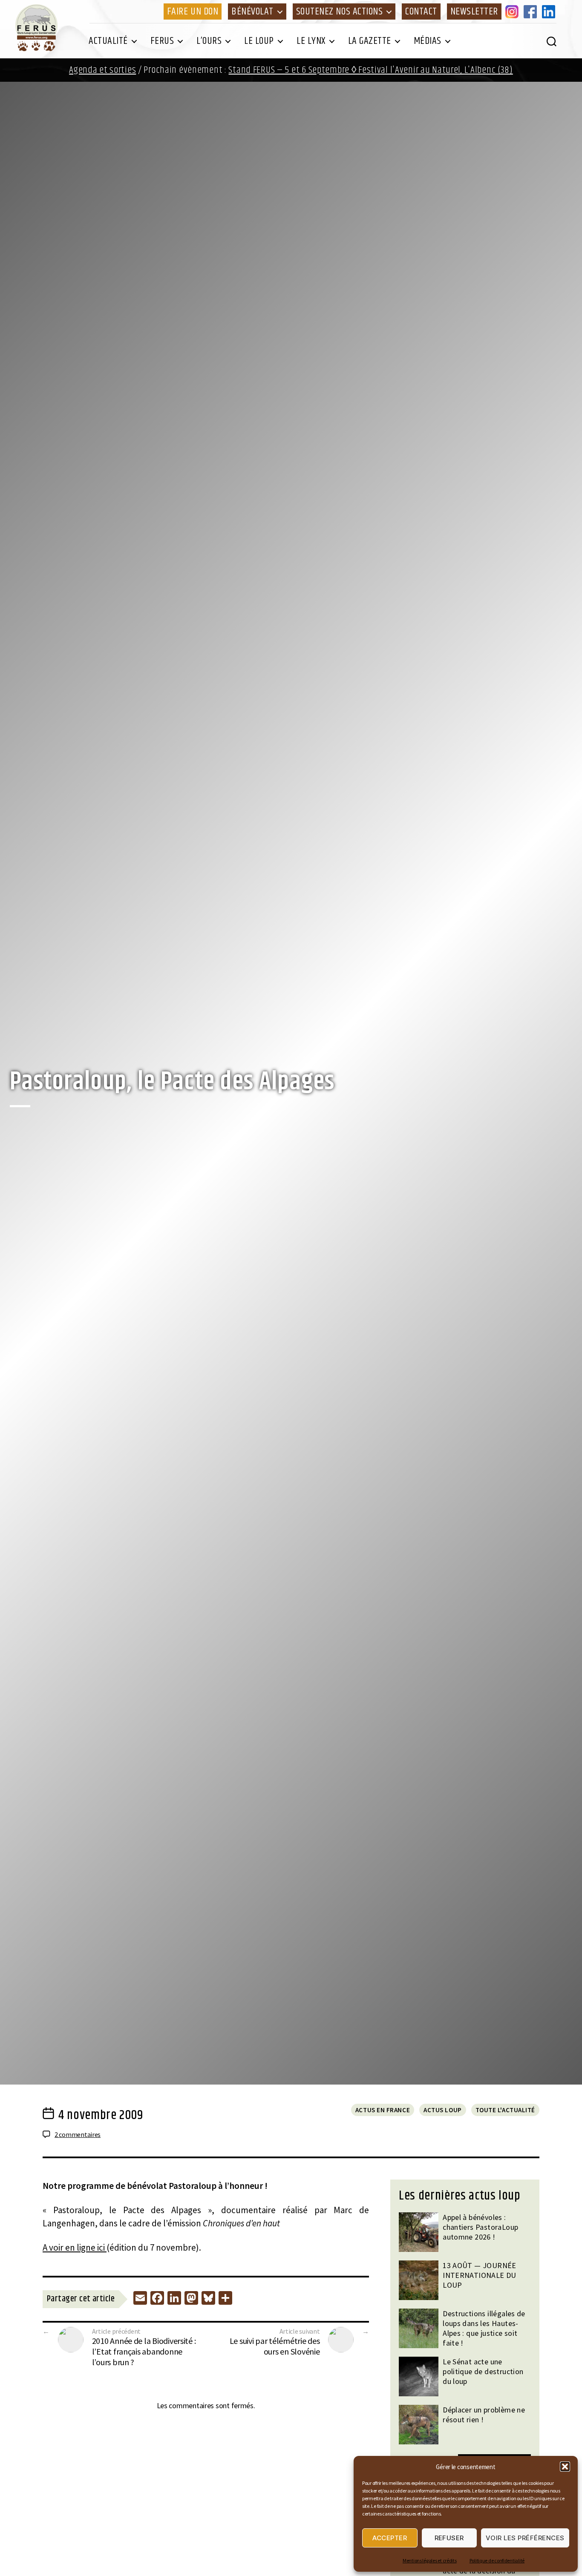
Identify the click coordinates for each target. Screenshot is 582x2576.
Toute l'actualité (505, 2110)
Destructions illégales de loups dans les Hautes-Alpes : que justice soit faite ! (484, 2328)
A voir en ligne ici (75, 2247)
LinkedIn (550, 11)
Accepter (390, 2538)
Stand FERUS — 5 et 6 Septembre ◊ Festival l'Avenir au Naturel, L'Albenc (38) (370, 70)
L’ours (209, 41)
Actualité (108, 41)
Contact (421, 11)
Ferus (162, 41)
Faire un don (193, 11)
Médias (428, 41)
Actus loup (443, 2110)
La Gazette (370, 41)
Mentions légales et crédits (430, 2560)
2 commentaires (78, 2134)
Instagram (513, 11)
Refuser (449, 2538)
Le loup (259, 41)
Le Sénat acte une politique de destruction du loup (483, 2371)
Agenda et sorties (102, 70)
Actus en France (383, 2110)
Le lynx (311, 41)
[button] (565, 2467)
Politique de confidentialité (497, 2560)
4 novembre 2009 (101, 2115)
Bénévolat (252, 11)
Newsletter (474, 11)
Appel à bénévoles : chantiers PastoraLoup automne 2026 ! (480, 2227)
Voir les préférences (525, 2538)
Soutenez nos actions (339, 11)
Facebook (532, 11)
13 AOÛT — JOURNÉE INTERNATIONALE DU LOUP (480, 2275)
